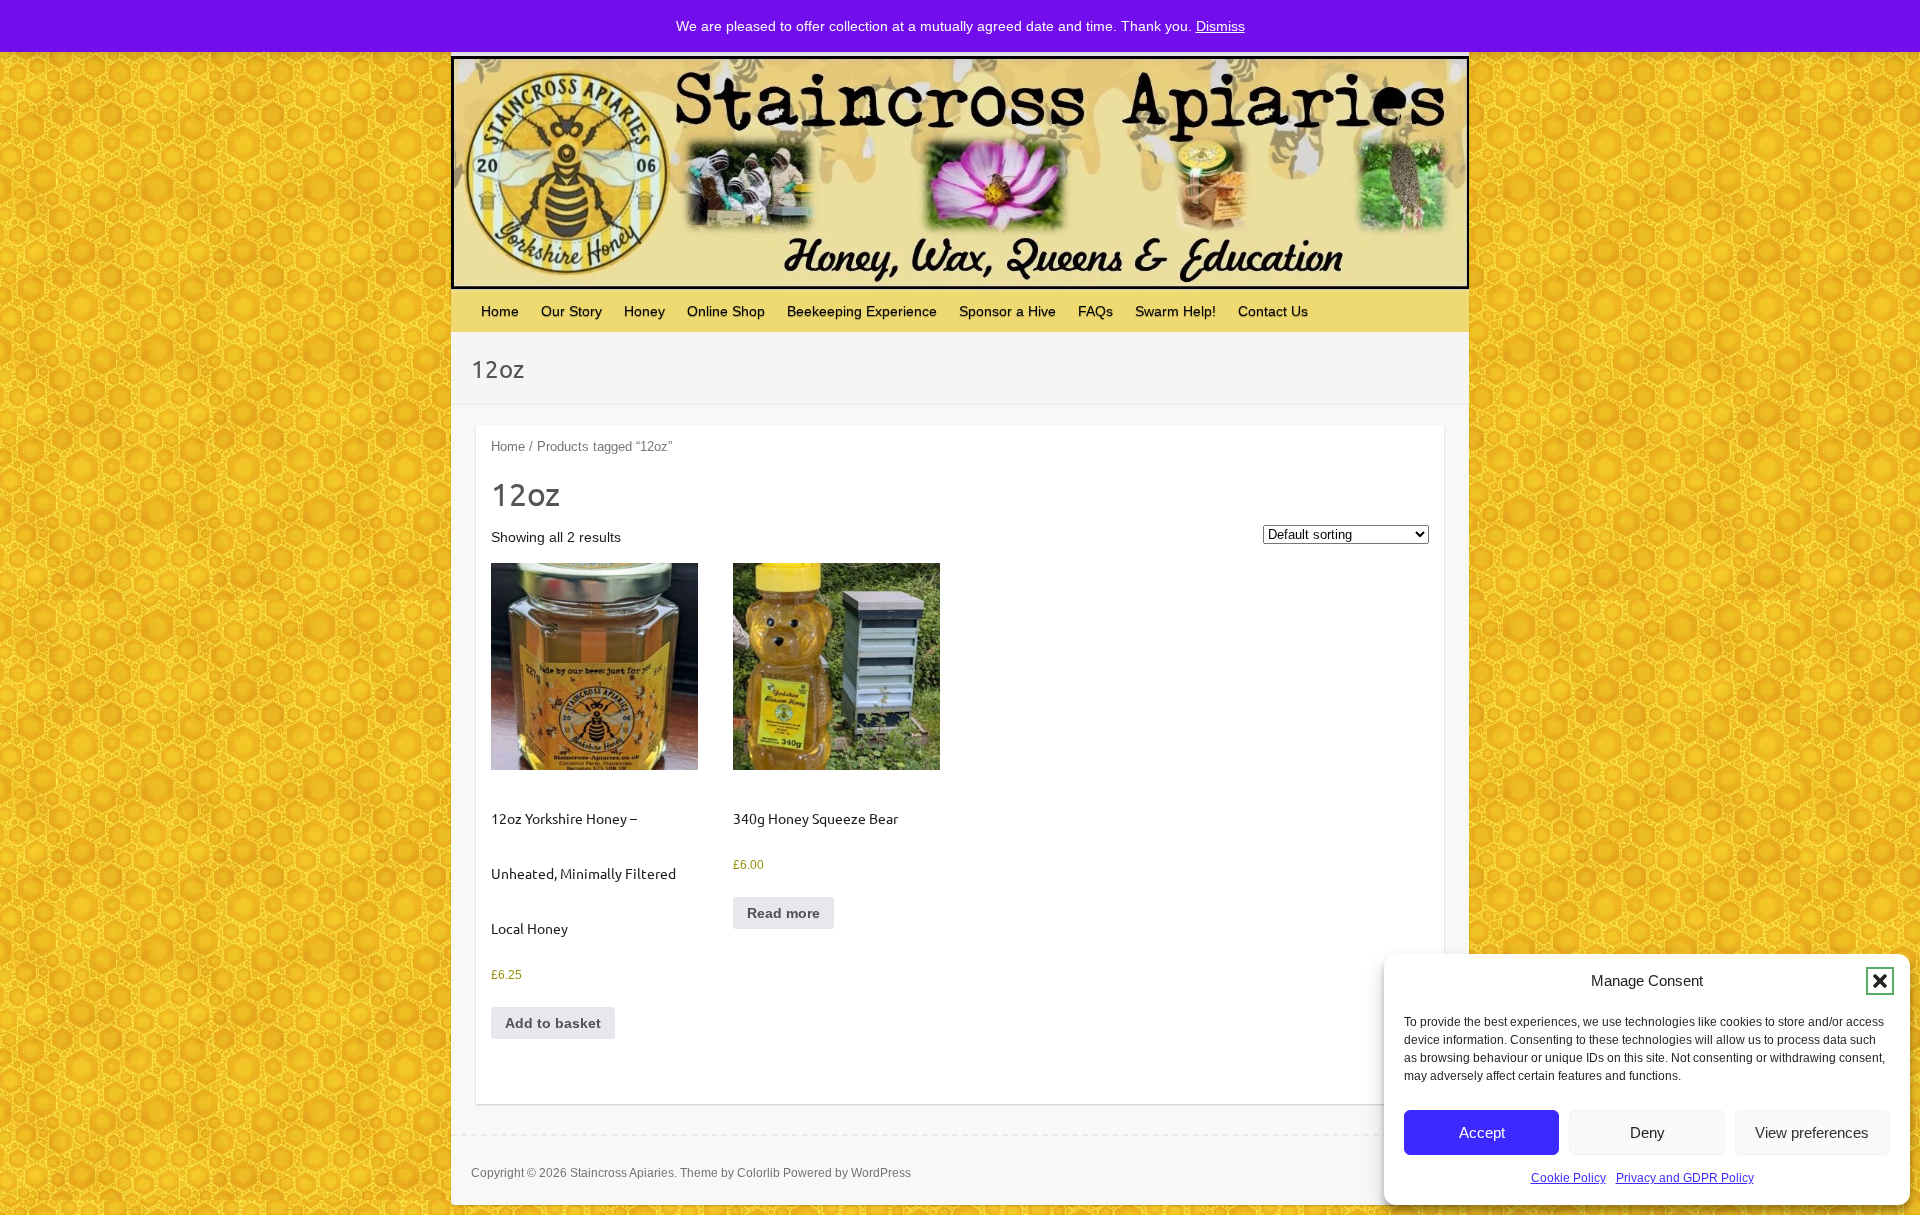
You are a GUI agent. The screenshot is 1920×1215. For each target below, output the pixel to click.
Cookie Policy (1568, 1178)
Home (500, 311)
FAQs (1095, 311)
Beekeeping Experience (862, 311)
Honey (644, 311)
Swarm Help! (1175, 311)
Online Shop (726, 311)
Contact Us (1273, 311)
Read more (783, 913)
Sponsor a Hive (1007, 311)
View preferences (1812, 1132)
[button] (1880, 981)
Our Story (571, 311)
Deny (1647, 1132)
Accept (1482, 1132)
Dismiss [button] (1220, 26)
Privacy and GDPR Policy (1685, 1178)
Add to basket (553, 1023)
